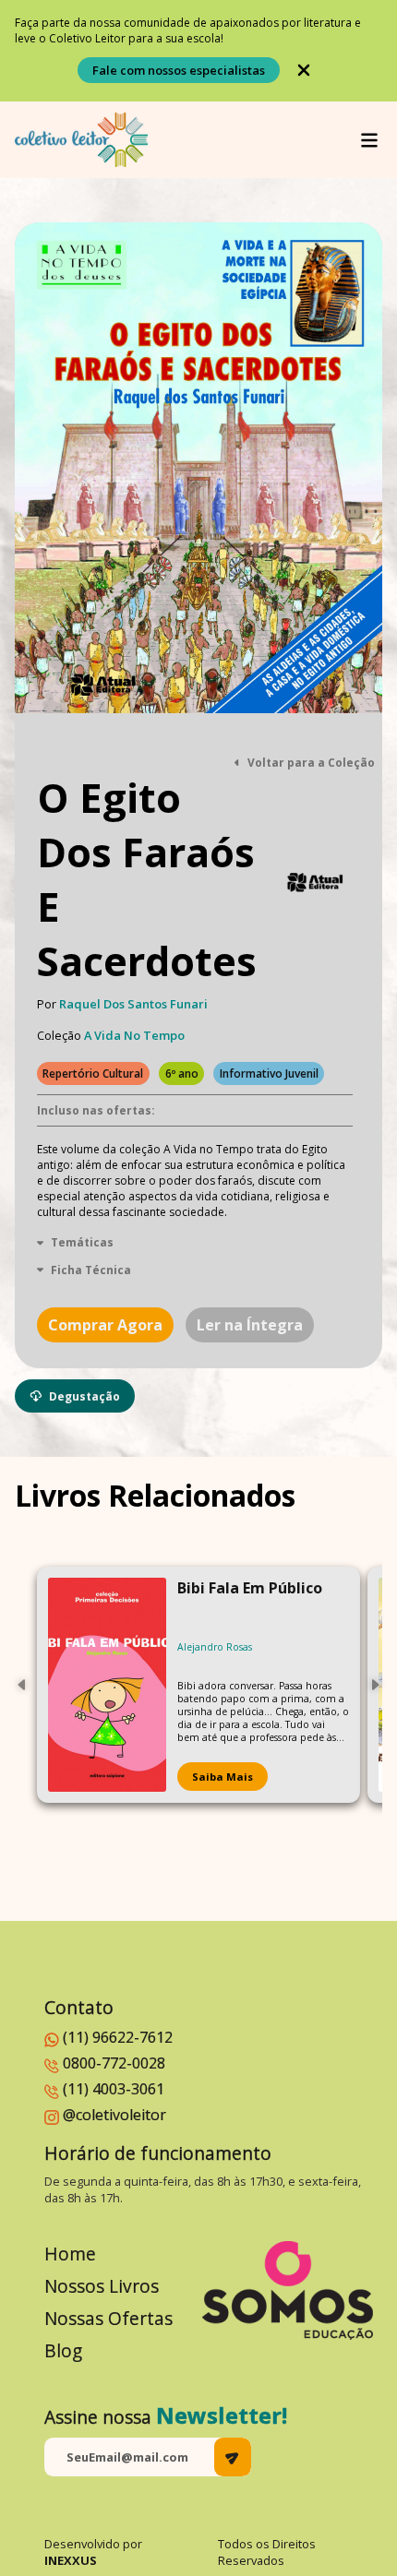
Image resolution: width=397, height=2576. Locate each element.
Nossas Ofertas (108, 2318)
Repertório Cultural (93, 1073)
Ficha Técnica (91, 1270)
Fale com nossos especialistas (179, 70)
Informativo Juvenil (269, 1073)
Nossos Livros (102, 2286)
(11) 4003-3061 (114, 2089)
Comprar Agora (105, 1325)
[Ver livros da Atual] (316, 883)
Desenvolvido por (93, 2552)
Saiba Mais (223, 1777)
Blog (63, 2350)
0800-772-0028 (114, 2063)
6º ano (182, 1073)
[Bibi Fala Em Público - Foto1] (107, 1685)
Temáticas (82, 1242)
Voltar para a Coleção (311, 763)
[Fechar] (304, 70)
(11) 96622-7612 (118, 2037)
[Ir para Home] (81, 140)
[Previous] (22, 1685)
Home (70, 2254)
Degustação (84, 1396)
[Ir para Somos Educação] (288, 2290)
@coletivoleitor (114, 2115)
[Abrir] (369, 140)
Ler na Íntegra (250, 1325)
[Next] (375, 1685)
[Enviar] (233, 2457)
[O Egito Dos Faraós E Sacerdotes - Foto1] (198, 468)
